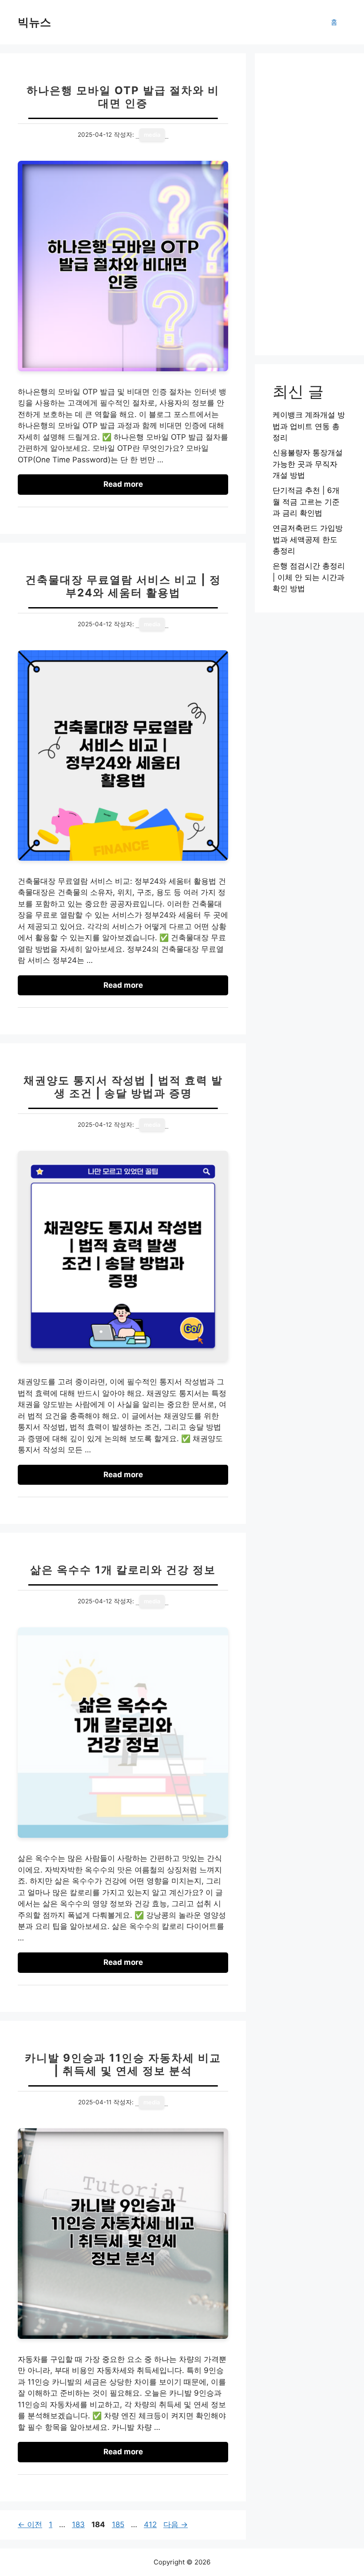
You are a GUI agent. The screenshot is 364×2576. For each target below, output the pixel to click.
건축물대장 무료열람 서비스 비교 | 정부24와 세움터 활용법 (123, 586)
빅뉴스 (34, 22)
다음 (176, 2524)
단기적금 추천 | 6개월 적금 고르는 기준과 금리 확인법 (306, 502)
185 (118, 2524)
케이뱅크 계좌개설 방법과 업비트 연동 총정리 (309, 426)
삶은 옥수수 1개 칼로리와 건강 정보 (123, 1570)
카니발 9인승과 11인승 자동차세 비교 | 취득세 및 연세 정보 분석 (123, 2064)
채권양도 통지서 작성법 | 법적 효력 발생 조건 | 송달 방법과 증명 (123, 1087)
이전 (30, 2524)
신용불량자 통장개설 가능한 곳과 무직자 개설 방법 (308, 464)
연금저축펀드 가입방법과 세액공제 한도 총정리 (308, 539)
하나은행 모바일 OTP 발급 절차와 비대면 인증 (123, 97)
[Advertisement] (309, 204)
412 (150, 2524)
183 (78, 2524)
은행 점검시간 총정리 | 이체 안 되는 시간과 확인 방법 (309, 577)
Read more (123, 484)
